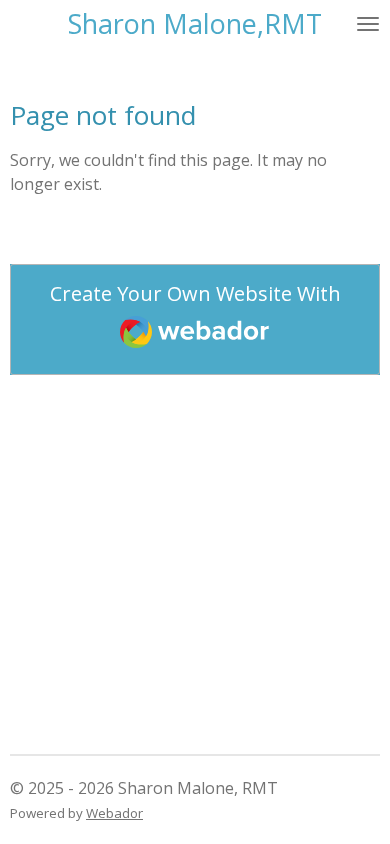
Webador (114, 813)
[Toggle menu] (368, 23)
